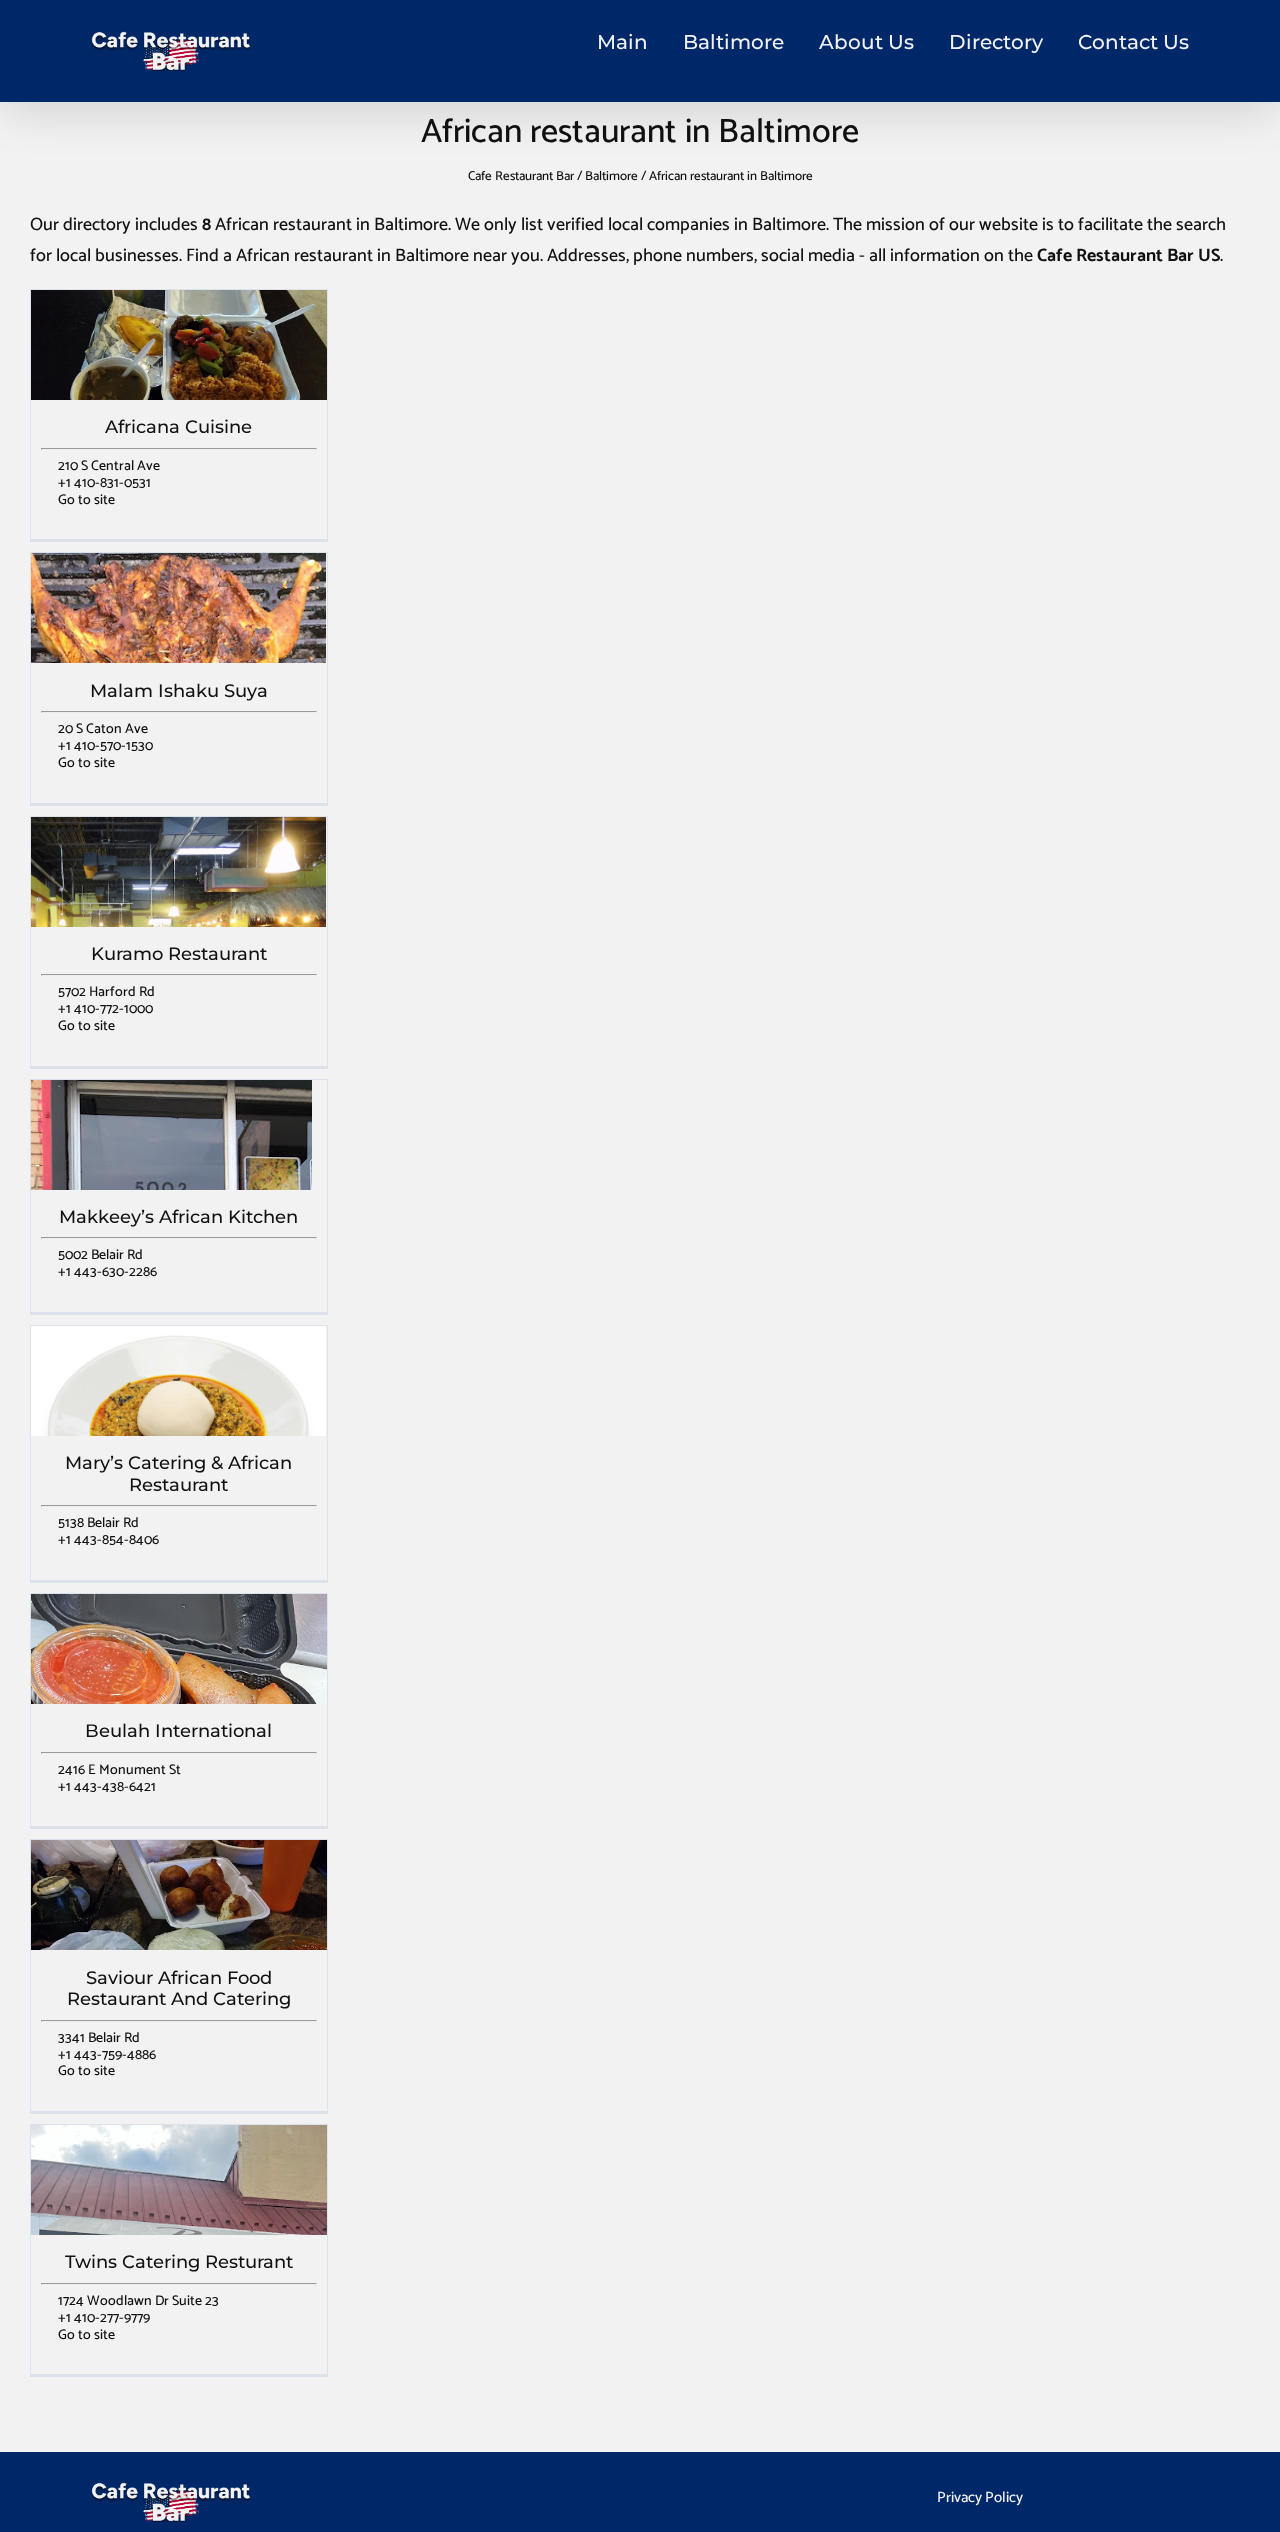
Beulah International (178, 1731)
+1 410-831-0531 (104, 483)
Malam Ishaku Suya (179, 691)
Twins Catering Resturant (179, 2262)
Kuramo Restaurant (179, 954)
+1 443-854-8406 (108, 1540)
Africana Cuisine (178, 427)
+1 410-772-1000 (105, 1009)
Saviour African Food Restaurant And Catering (179, 1989)
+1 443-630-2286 (107, 1272)
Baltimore (733, 42)
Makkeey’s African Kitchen (178, 1217)
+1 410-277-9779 (104, 2318)
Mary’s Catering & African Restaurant (178, 1474)
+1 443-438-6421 (107, 1787)
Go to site (86, 500)
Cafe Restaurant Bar (521, 176)
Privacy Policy (980, 2497)
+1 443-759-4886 (107, 2055)
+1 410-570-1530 (105, 746)
